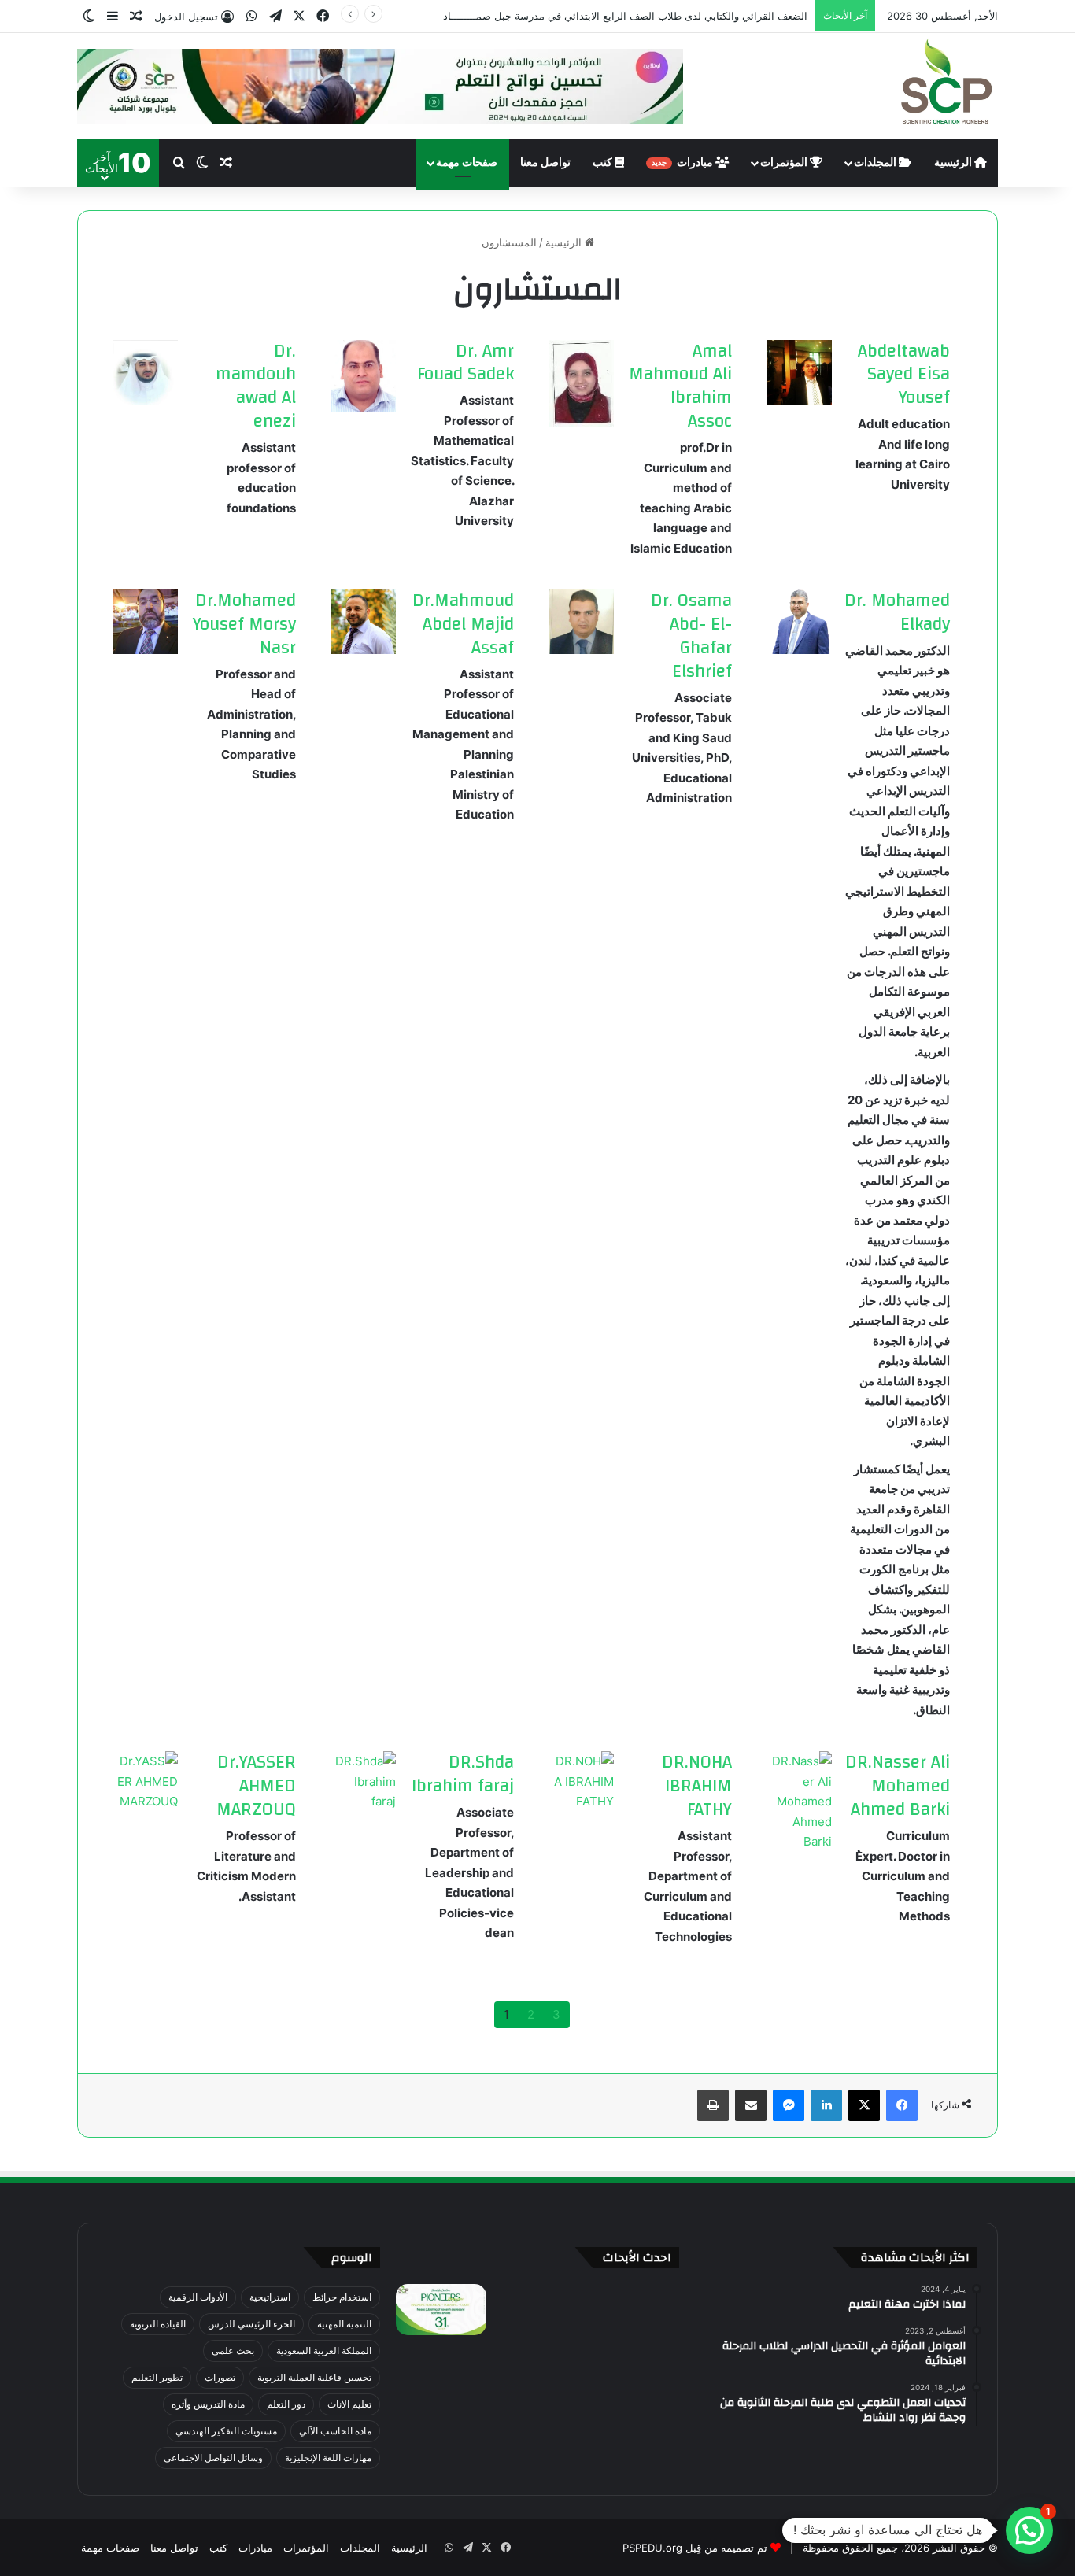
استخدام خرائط (342, 2297)
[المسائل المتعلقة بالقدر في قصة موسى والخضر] (441, 2367)
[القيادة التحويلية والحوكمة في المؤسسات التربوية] (634, 2424)
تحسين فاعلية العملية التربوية (314, 2377)
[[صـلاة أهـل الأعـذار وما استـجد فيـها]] (634, 2367)
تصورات (220, 2377)
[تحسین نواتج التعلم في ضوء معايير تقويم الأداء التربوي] (441, 2310)
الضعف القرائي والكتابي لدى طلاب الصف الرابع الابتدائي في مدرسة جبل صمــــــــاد (625, 16)
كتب (604, 163)
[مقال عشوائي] (136, 17)
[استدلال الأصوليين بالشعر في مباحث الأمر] (441, 2424)
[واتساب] (252, 16)
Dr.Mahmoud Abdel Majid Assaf (463, 624)
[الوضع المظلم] (89, 17)
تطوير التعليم (157, 2377)
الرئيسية (954, 163)
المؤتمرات (785, 163)
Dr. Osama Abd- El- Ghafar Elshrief (691, 636)
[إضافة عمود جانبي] (113, 17)
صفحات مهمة (467, 163)
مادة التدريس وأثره (208, 2404)
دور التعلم (286, 2404)
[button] (1029, 2530)
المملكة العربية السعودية (324, 2351)
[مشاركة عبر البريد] (751, 2105)
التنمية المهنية (344, 2324)
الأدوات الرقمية (198, 2297)
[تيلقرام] (275, 16)
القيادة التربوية (158, 2324)
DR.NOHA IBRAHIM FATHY (697, 1786)
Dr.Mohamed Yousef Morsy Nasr (244, 624)
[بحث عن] (179, 163)
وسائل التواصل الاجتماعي (213, 2458)
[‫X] (299, 16)
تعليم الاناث (349, 2404)
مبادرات (683, 163)
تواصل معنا (545, 163)
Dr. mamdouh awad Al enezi (256, 386)
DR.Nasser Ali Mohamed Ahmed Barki (898, 1786)
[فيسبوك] (323, 16)
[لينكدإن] (826, 2105)
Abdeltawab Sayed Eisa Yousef (904, 375)
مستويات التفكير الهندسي (226, 2431)
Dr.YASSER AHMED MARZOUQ (256, 1786)
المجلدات (876, 163)
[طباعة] (713, 2105)
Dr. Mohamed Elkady (897, 612)
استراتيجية (270, 2297)
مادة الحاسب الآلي (335, 2431)
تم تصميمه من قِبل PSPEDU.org (695, 2548)
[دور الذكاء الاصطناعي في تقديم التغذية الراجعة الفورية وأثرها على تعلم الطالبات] (537, 2424)
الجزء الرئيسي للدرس (251, 2324)
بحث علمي (233, 2351)
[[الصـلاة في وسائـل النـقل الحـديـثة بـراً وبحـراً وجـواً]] (537, 2367)
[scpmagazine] (947, 83)
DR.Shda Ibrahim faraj (463, 1774)
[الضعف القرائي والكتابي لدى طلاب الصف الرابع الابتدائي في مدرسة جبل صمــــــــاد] (537, 2310)
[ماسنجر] (789, 2105)
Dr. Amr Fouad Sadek (465, 363)
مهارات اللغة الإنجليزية (328, 2458)
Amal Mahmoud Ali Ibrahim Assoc (680, 386)
